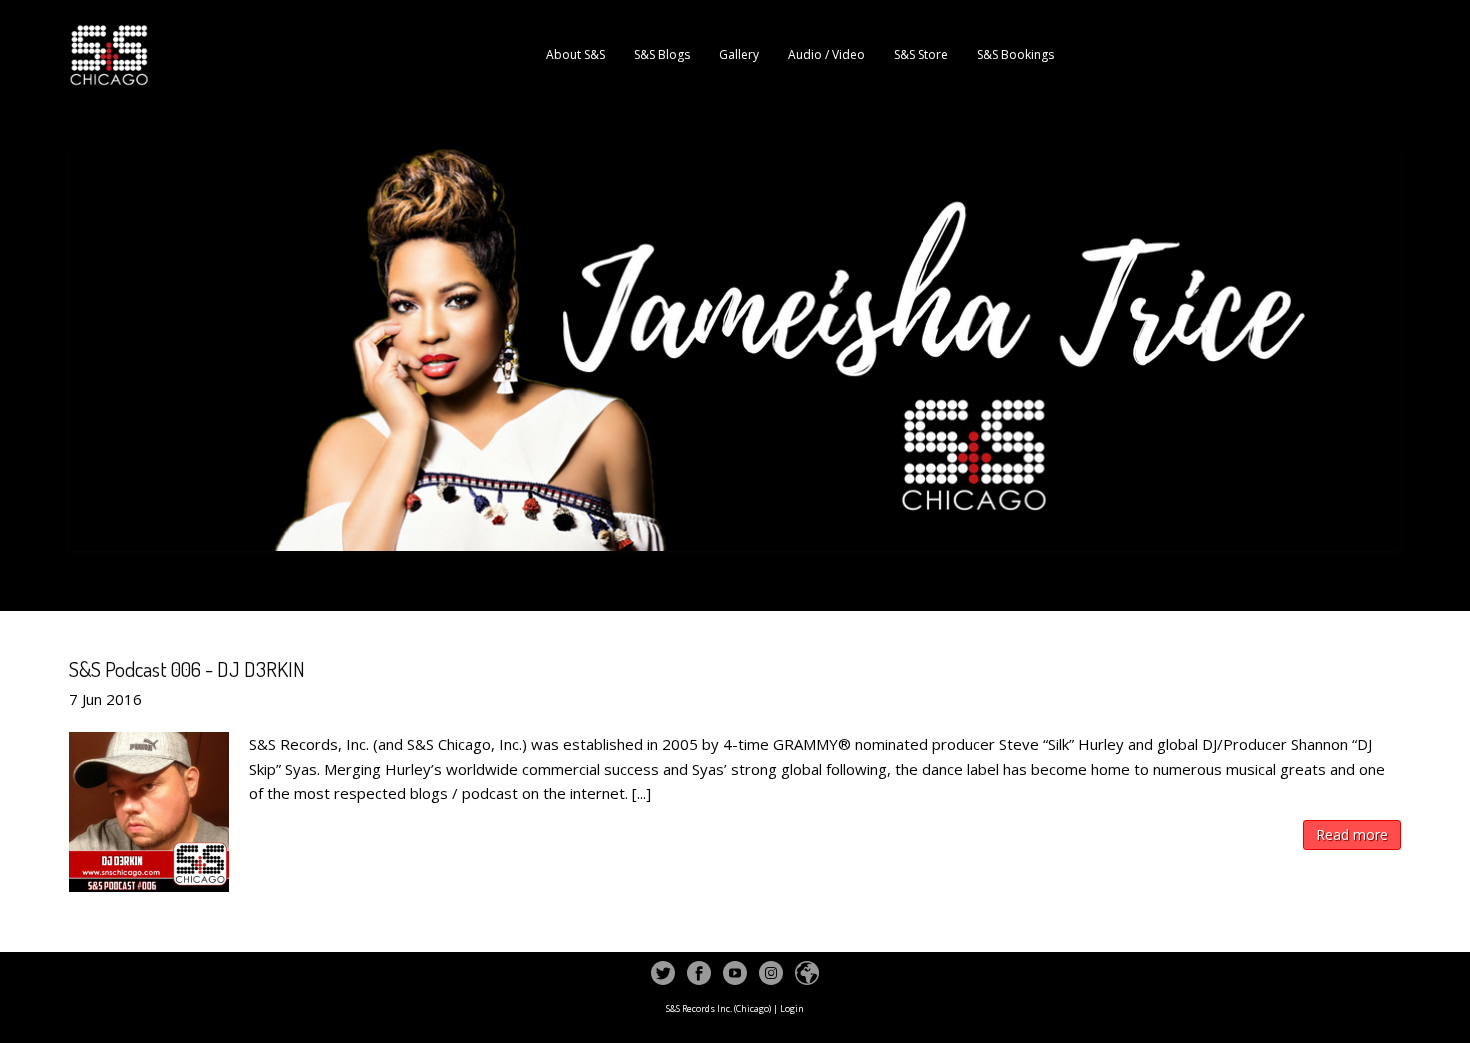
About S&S (575, 54)
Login (792, 1008)
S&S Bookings (1015, 54)
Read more (1352, 834)
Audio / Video (826, 54)
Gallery (739, 54)
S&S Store (921, 54)
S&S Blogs (662, 54)
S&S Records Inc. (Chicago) (718, 1008)
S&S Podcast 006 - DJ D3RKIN (187, 668)
